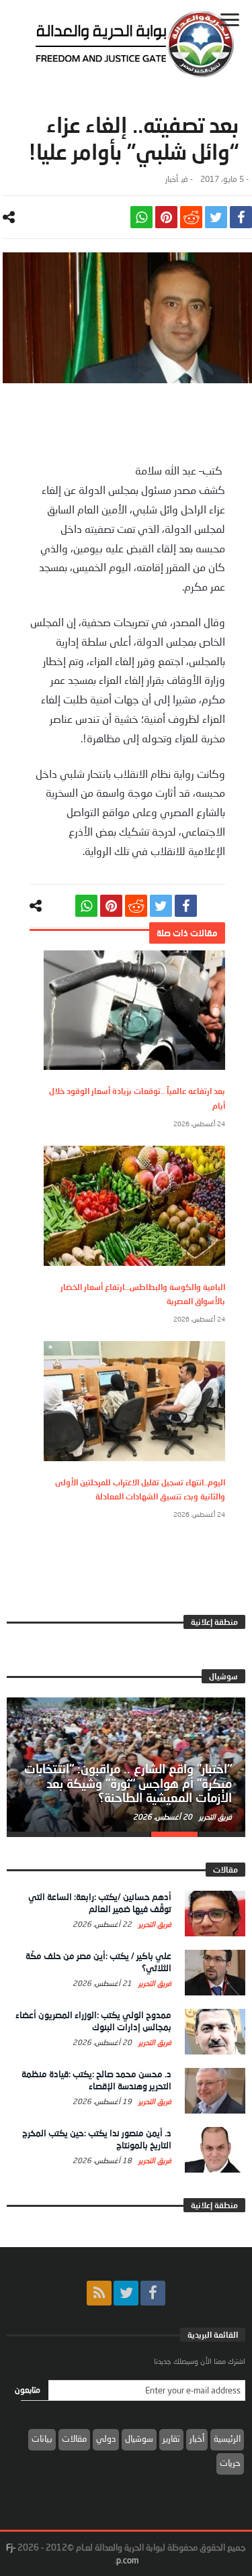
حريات (230, 2463)
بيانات (42, 2438)
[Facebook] (153, 2293)
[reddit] (191, 217)
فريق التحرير (214, 1817)
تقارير (171, 2438)
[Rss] (99, 2293)
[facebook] (241, 217)
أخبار (172, 179)
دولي (106, 2438)
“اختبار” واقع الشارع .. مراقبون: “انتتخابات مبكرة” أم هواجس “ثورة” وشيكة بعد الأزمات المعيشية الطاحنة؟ (128, 1783)
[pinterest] (166, 217)
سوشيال (139, 2438)
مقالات (74, 2438)
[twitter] (216, 217)
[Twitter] (126, 2293)
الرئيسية (227, 2438)
